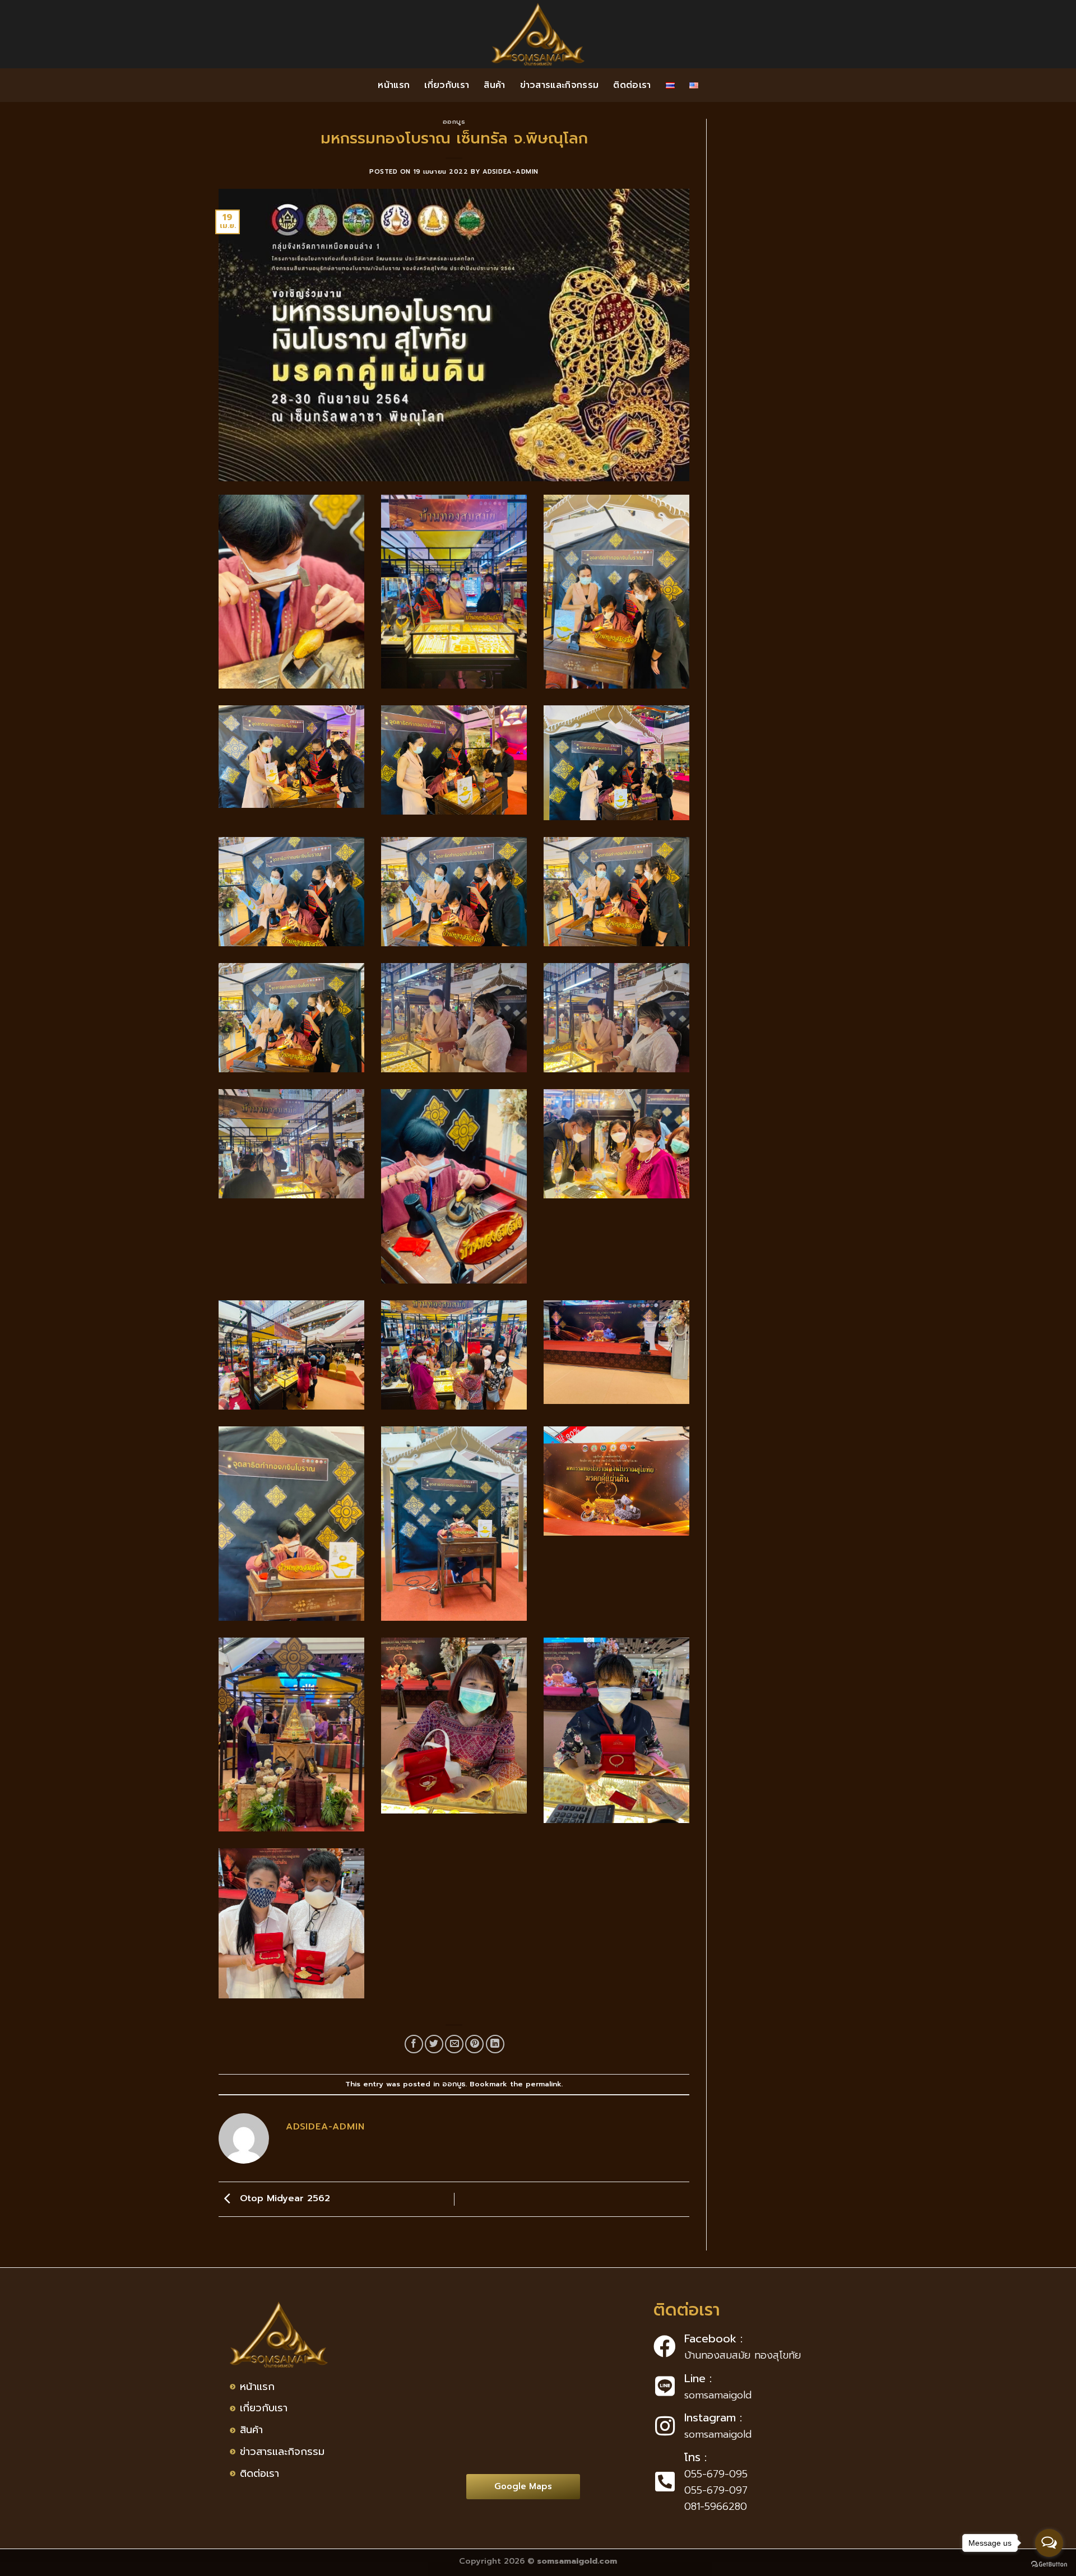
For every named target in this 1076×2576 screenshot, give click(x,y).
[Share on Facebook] (414, 2044)
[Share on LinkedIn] (495, 2044)
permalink (544, 2084)
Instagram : (713, 2417)
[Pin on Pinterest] (474, 2044)
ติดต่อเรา (632, 85)
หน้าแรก (394, 85)
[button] (523, 2487)
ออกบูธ (454, 122)
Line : (698, 2378)
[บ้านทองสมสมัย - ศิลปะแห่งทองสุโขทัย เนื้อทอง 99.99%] (538, 34)
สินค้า (494, 85)
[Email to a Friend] (454, 2044)
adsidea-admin (511, 172)
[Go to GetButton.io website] (1049, 2565)
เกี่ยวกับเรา (447, 85)
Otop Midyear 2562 (283, 2199)
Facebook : (713, 2338)
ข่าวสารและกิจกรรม (560, 85)
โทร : (695, 2457)
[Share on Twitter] (434, 2044)
